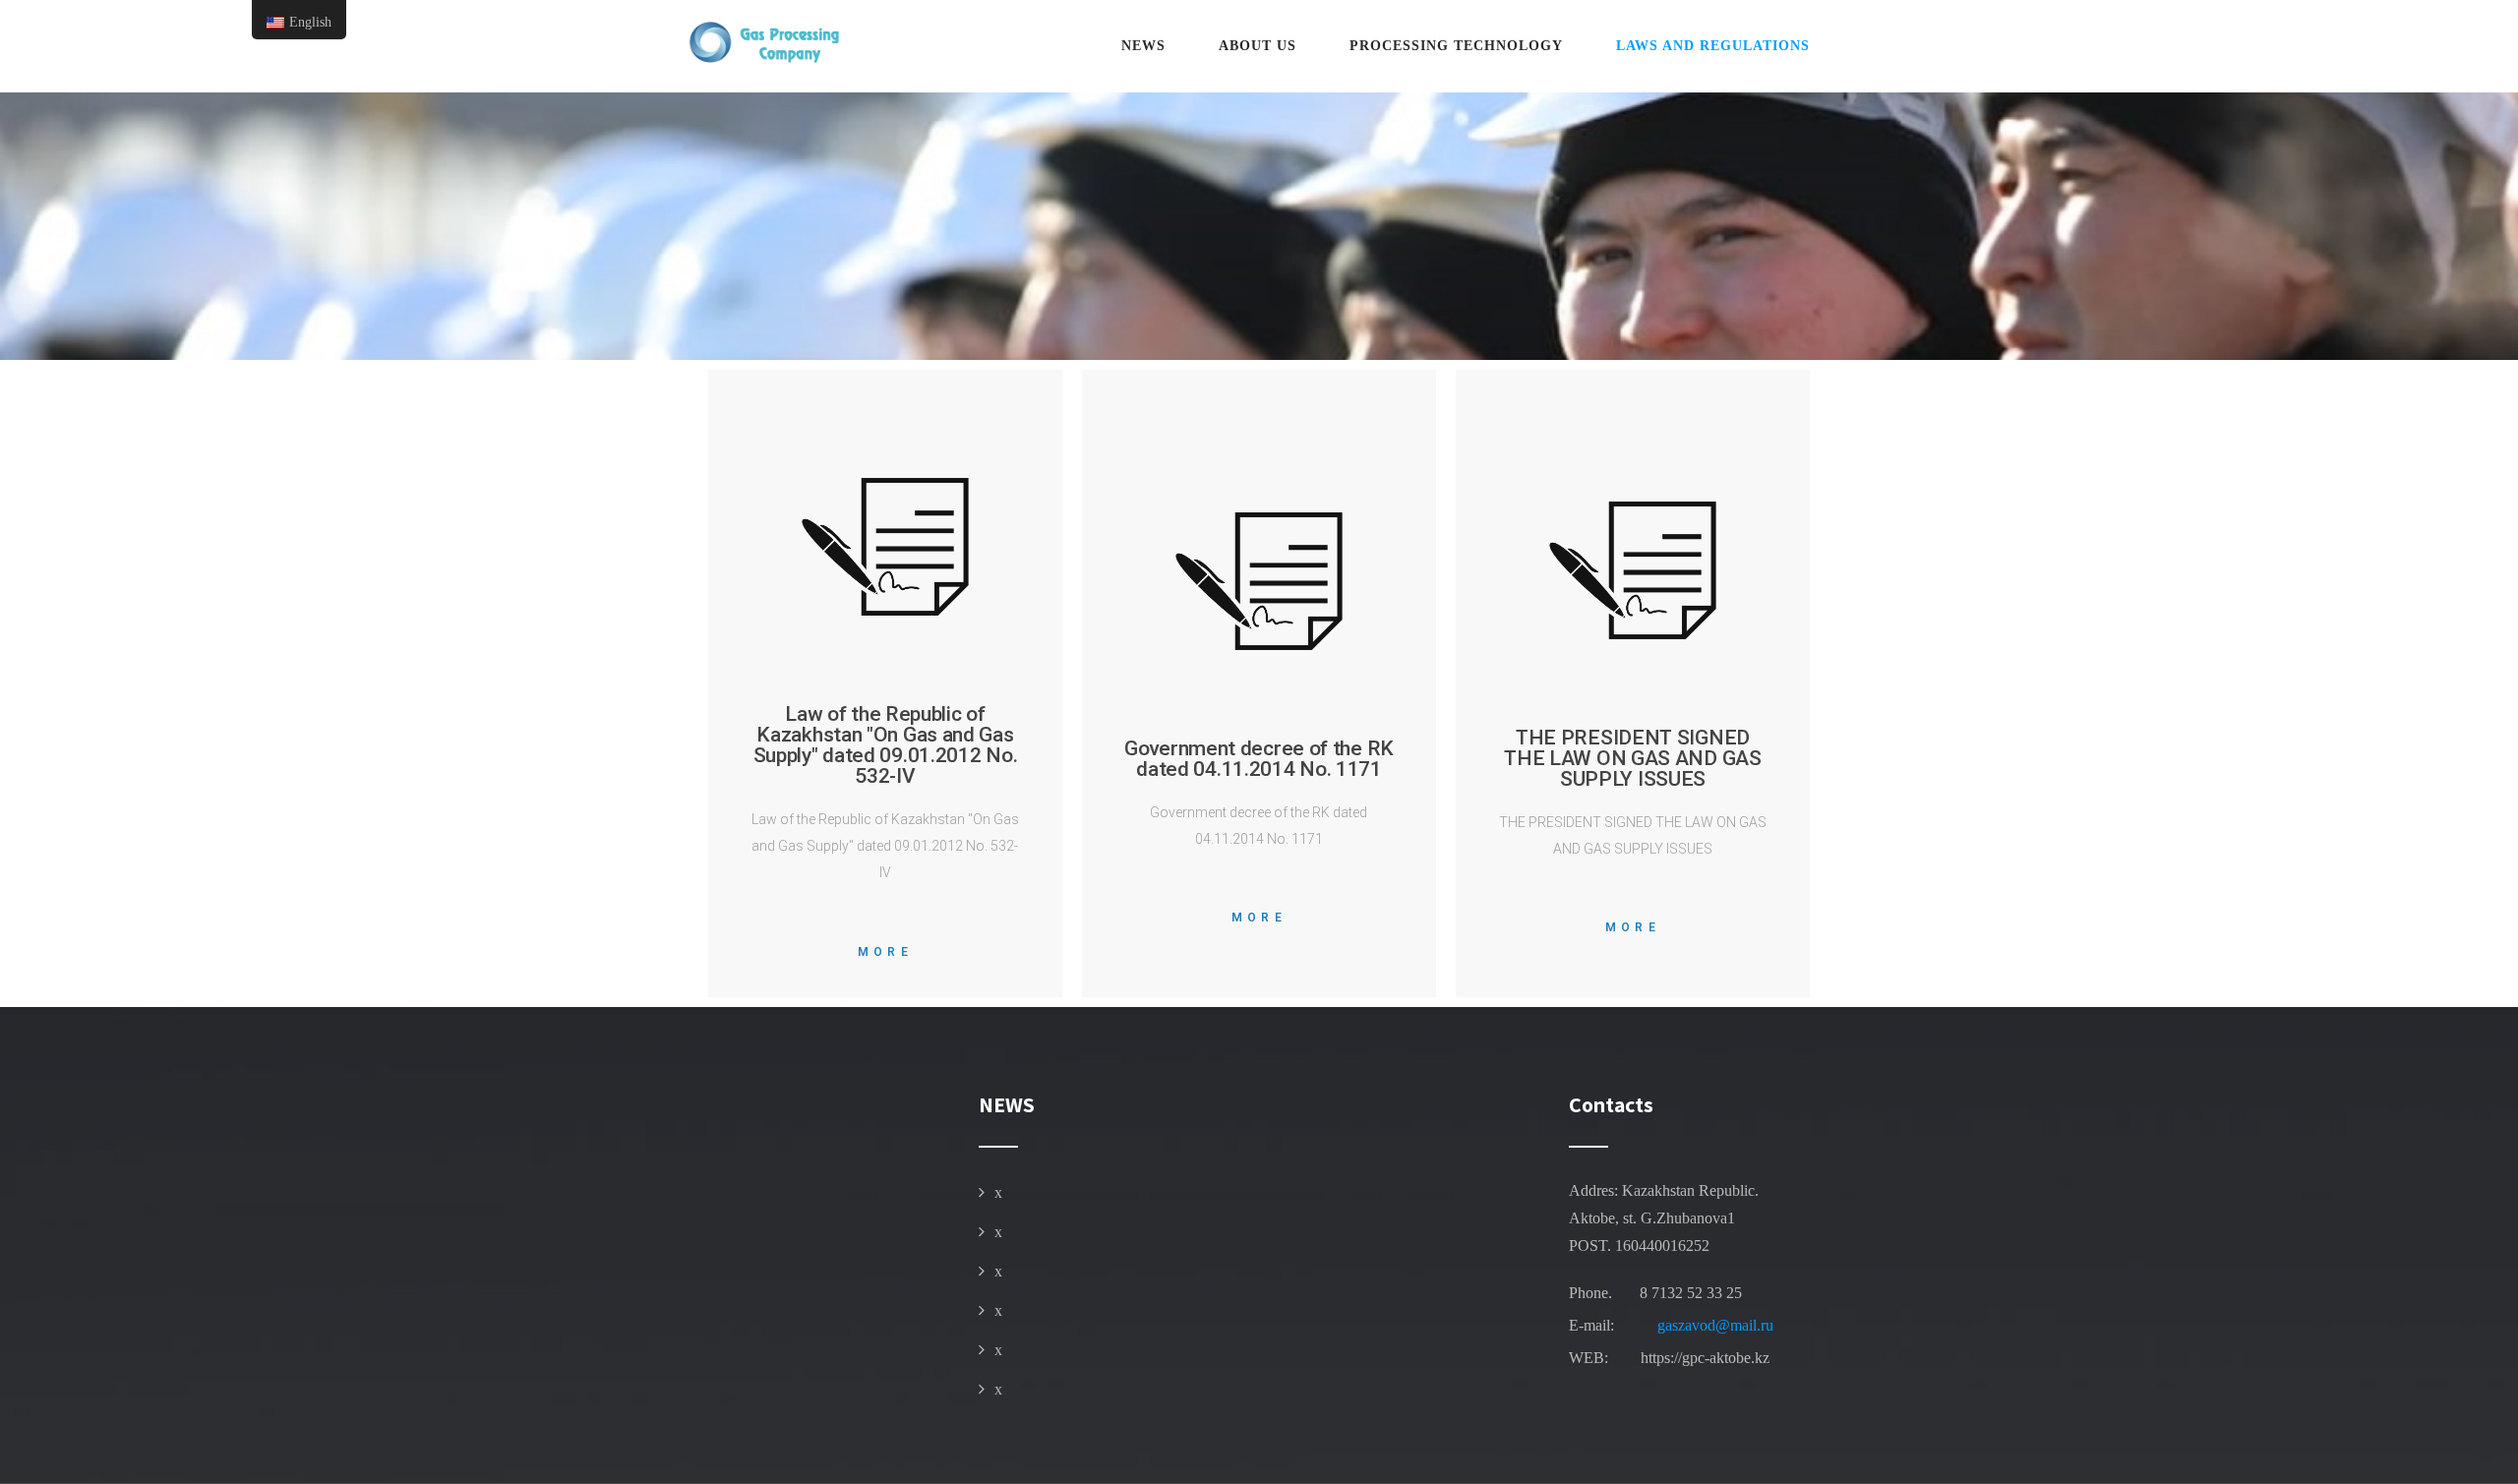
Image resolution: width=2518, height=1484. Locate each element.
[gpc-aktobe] (762, 43)
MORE (885, 952)
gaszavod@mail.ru (1715, 1325)
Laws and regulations (1713, 46)
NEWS (1143, 46)
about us (1258, 46)
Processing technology (1456, 46)
